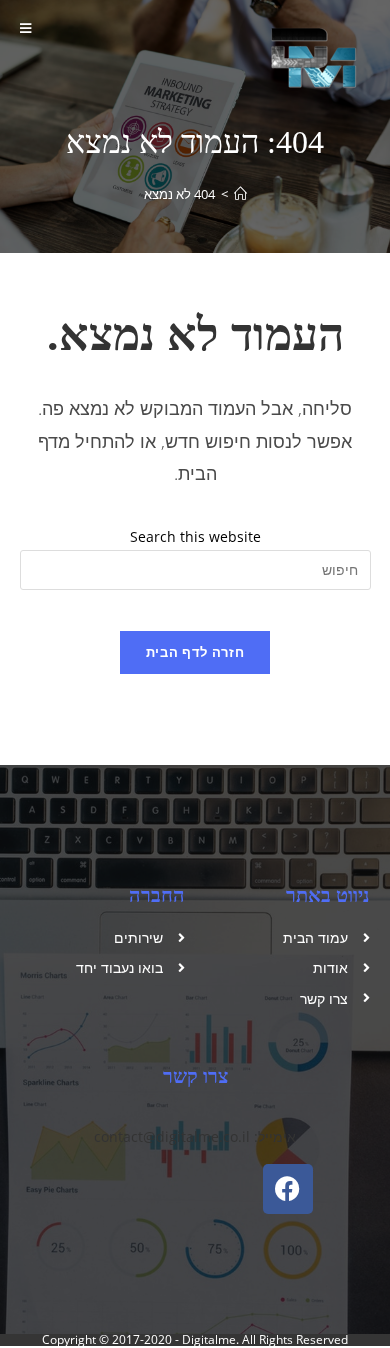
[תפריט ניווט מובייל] (29, 28)
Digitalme (209, 1339)
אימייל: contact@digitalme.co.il (195, 1136)
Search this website (195, 536)
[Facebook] (288, 1189)
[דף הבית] (240, 194)
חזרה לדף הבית (195, 652)
